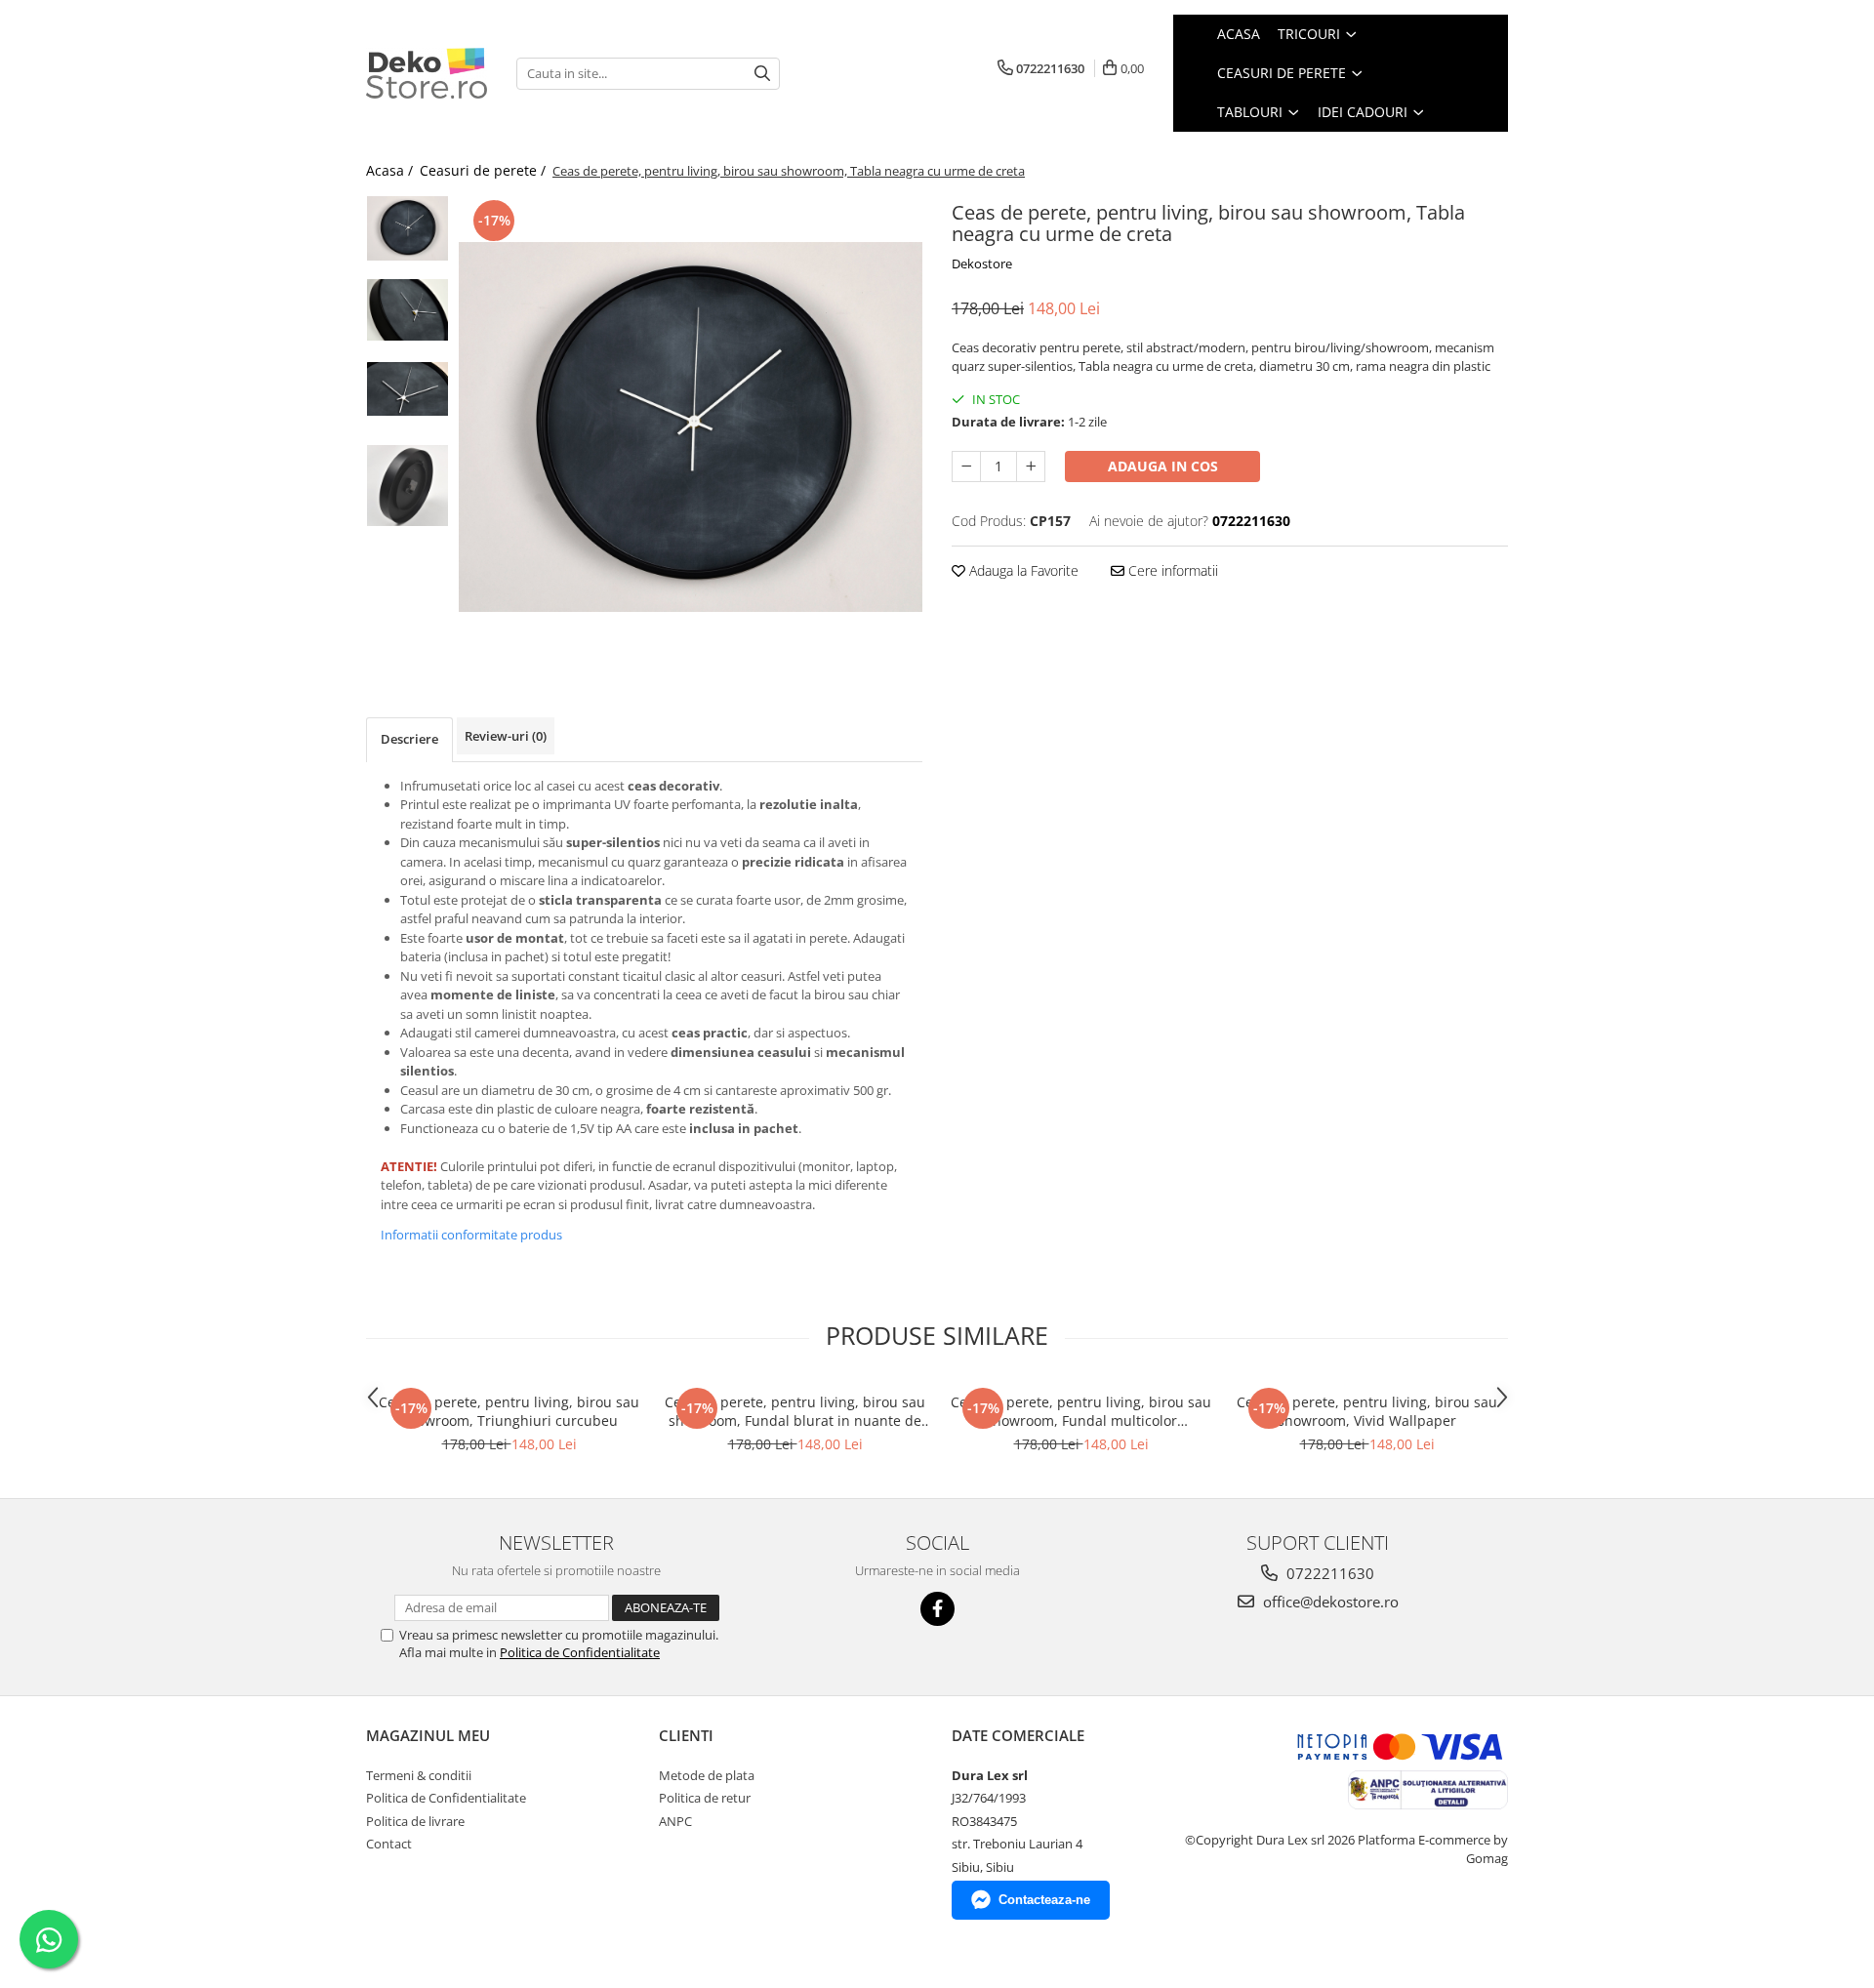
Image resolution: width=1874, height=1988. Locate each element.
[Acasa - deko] (427, 73)
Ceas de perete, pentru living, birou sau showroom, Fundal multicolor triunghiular (1081, 1411)
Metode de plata (707, 1775)
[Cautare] (762, 74)
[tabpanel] (691, 426)
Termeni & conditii (419, 1775)
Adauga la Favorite (1022, 570)
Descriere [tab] (409, 739)
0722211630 (1328, 1573)
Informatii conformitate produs (471, 1235)
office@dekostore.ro (1329, 1602)
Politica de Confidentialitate (580, 1652)
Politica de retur (705, 1798)
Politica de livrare (415, 1821)
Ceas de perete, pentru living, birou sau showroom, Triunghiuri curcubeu (509, 1411)
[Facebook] (937, 1609)
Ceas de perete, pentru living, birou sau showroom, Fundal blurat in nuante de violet (795, 1411)
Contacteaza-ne (1044, 1900)
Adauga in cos (1163, 466)
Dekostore (982, 264)
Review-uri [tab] (506, 736)
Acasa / (391, 170)
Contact (389, 1844)
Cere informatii (1171, 570)
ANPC (675, 1821)
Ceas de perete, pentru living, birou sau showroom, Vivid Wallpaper (1367, 1411)
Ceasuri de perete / (485, 170)
